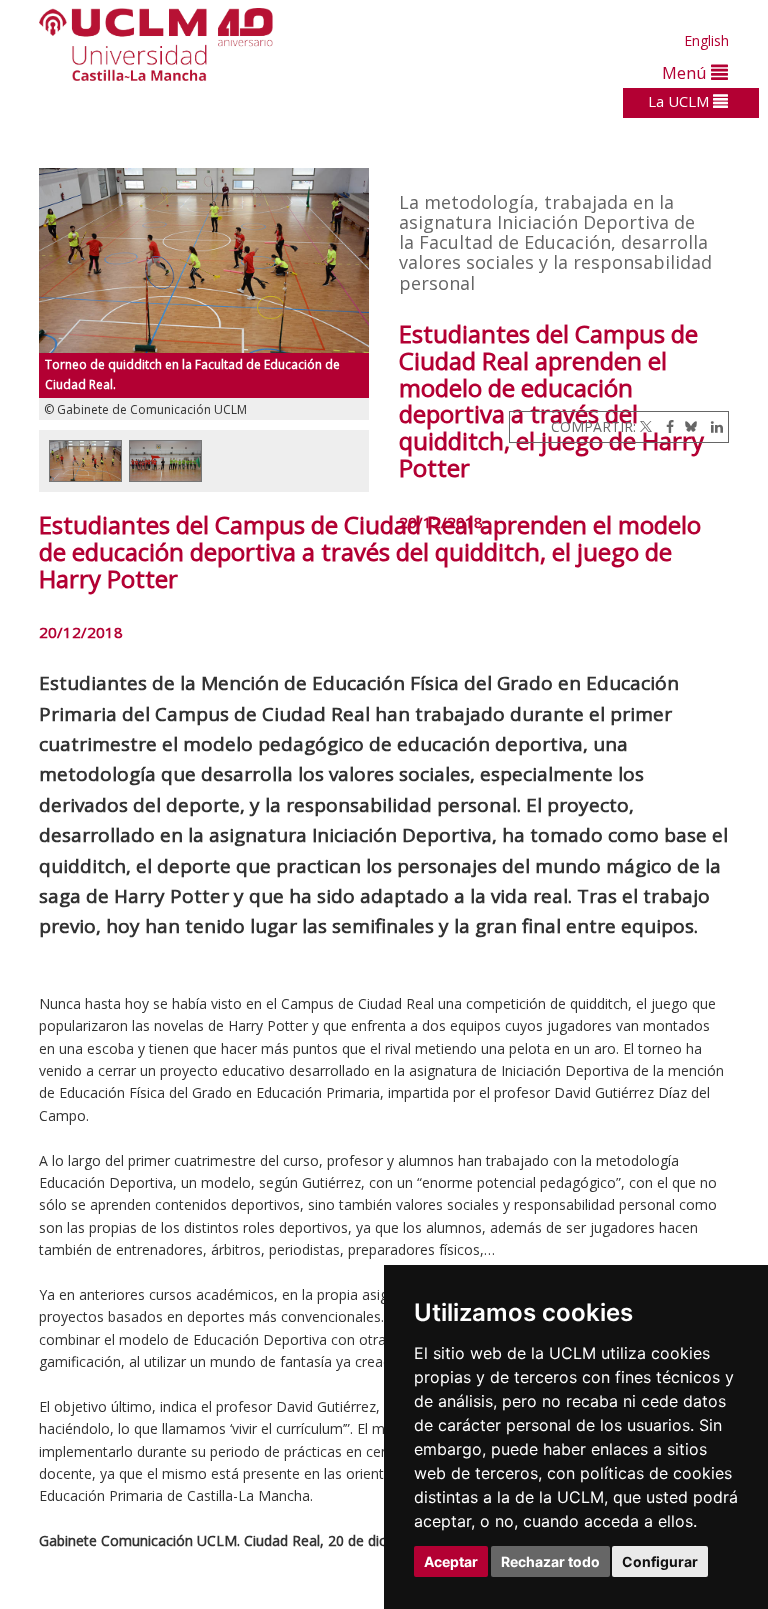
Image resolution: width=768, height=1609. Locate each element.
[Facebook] (665, 426)
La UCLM (680, 101)
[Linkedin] (712, 426)
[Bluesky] (687, 426)
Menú (686, 72)
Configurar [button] (660, 1561)
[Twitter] (646, 426)
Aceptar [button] (451, 1561)
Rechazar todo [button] (550, 1561)
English (706, 40)
